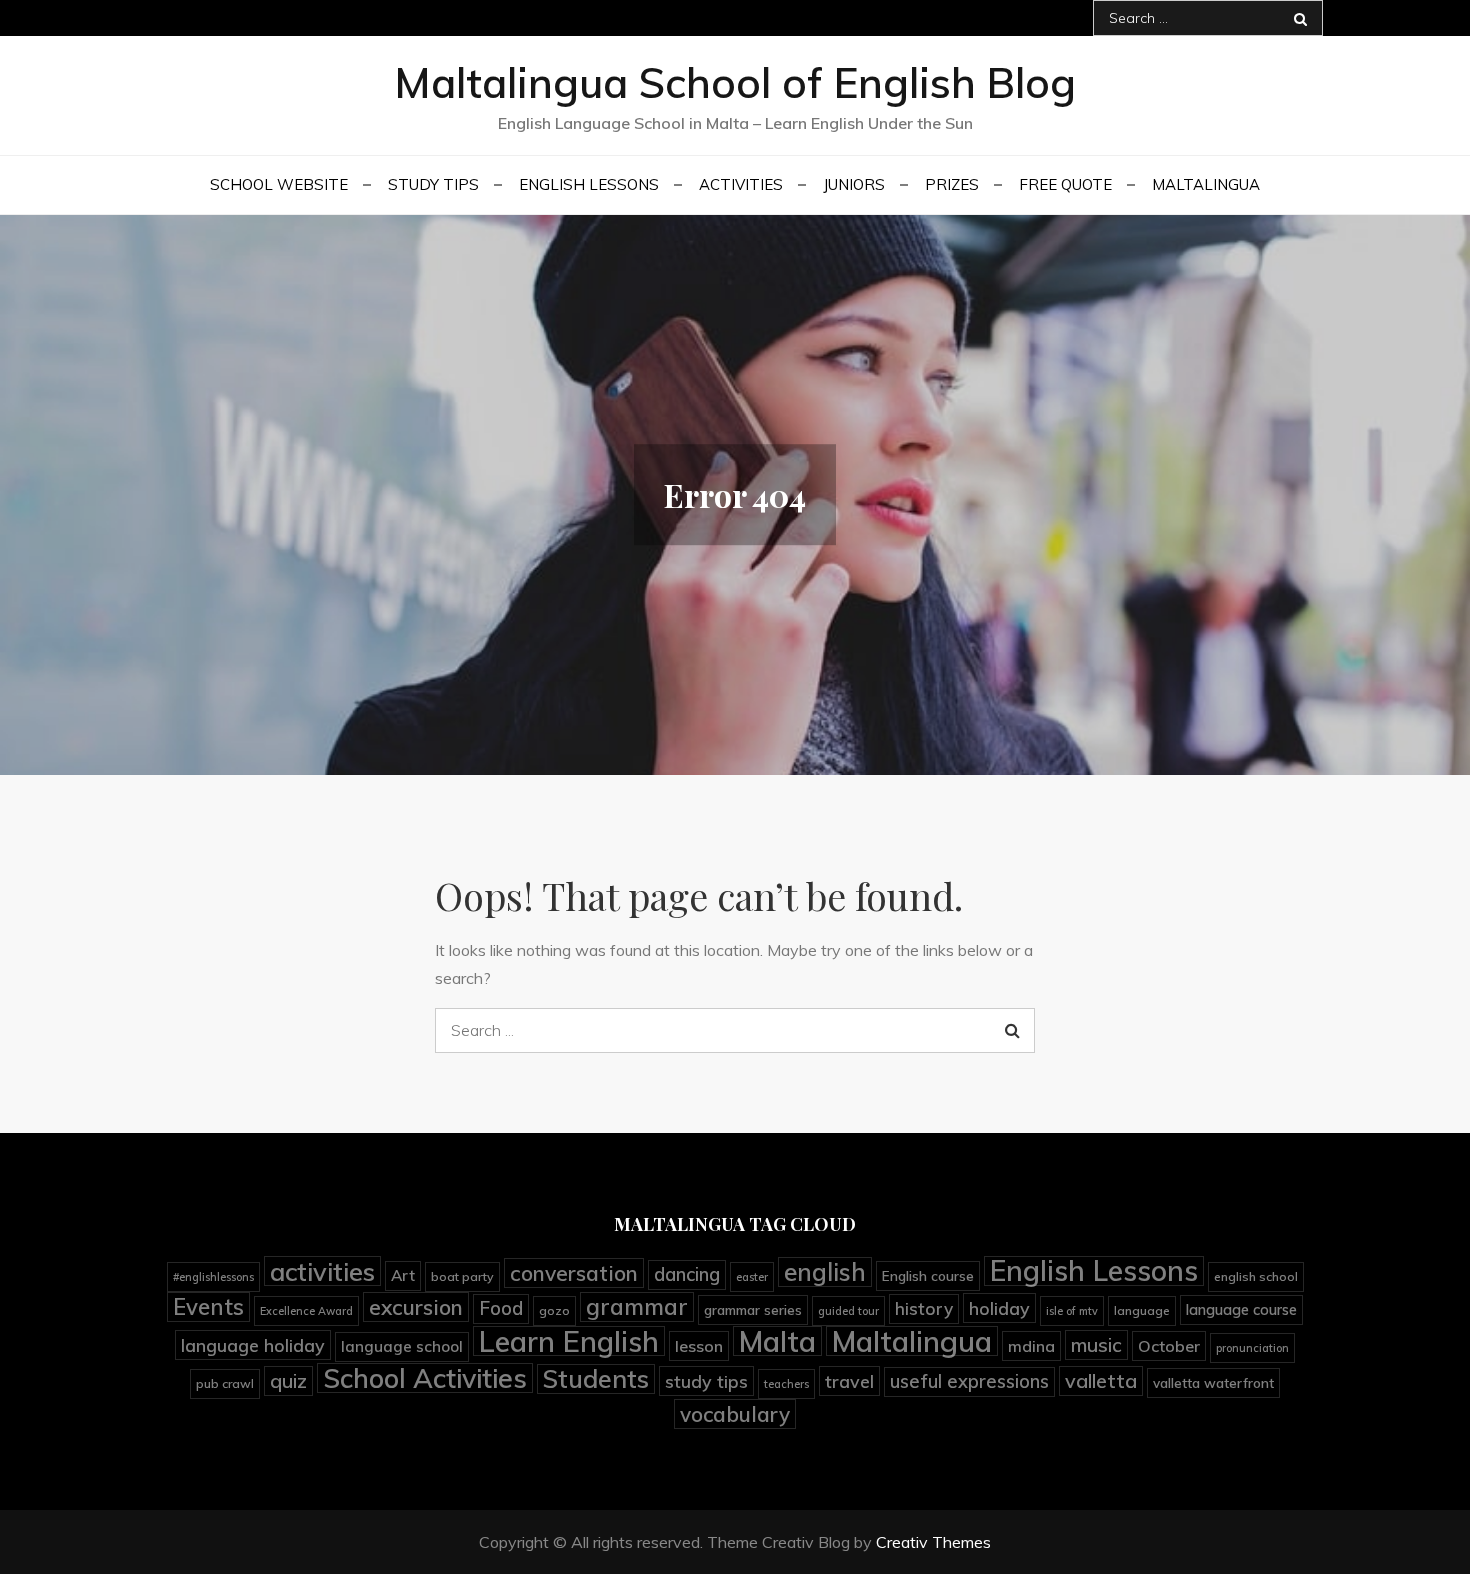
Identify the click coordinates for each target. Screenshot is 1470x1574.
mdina (1031, 1346)
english (825, 1272)
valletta (1101, 1380)
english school (1256, 1276)
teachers (786, 1384)
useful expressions (969, 1381)
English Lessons (589, 184)
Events (208, 1307)
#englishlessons (213, 1277)
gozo (554, 1310)
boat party (462, 1276)
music (1096, 1345)
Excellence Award (306, 1311)
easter (752, 1277)
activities (322, 1271)
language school (402, 1346)
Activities (741, 184)
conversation (574, 1273)
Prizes (952, 184)
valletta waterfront (1213, 1382)
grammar (637, 1306)
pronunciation (1252, 1348)
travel (849, 1381)
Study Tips (433, 184)
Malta (777, 1341)
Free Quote (1065, 184)
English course (928, 1275)
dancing (687, 1274)
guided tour (848, 1311)
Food (501, 1308)
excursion (416, 1307)
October (1169, 1346)
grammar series (753, 1309)
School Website (279, 184)
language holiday (253, 1345)
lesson (699, 1346)
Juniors (854, 184)
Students (596, 1379)
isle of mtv (1072, 1311)
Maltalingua (1206, 184)
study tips (706, 1381)
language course (1241, 1309)
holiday (999, 1308)
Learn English (569, 1341)
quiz (288, 1380)
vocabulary (735, 1414)
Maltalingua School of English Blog (735, 82)
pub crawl (225, 1383)
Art (403, 1275)
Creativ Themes (933, 1542)
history (924, 1308)
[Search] (1300, 18)
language (1142, 1310)
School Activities (425, 1378)
